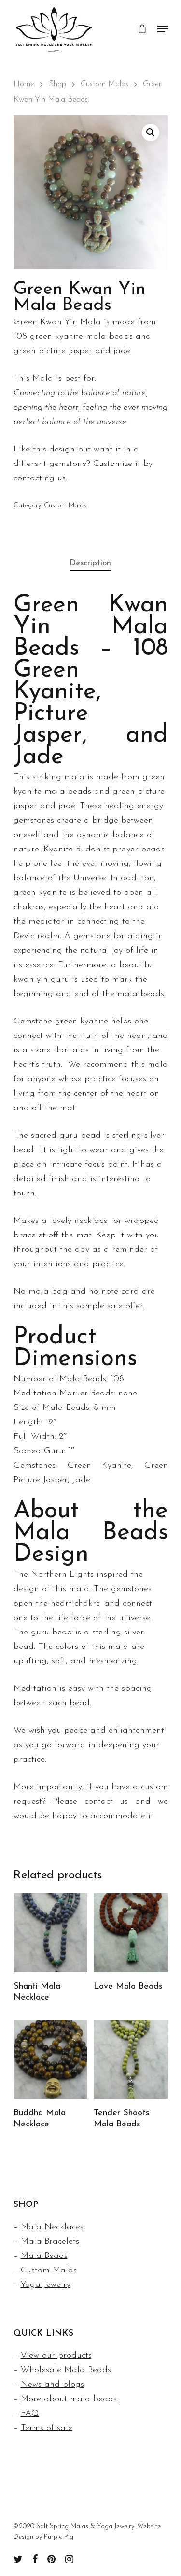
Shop (57, 84)
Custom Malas (104, 84)
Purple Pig (59, 2537)
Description (90, 563)
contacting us (40, 478)
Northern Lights (62, 1575)
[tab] (90, 564)
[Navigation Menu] (163, 29)
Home (24, 84)
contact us (106, 1802)
